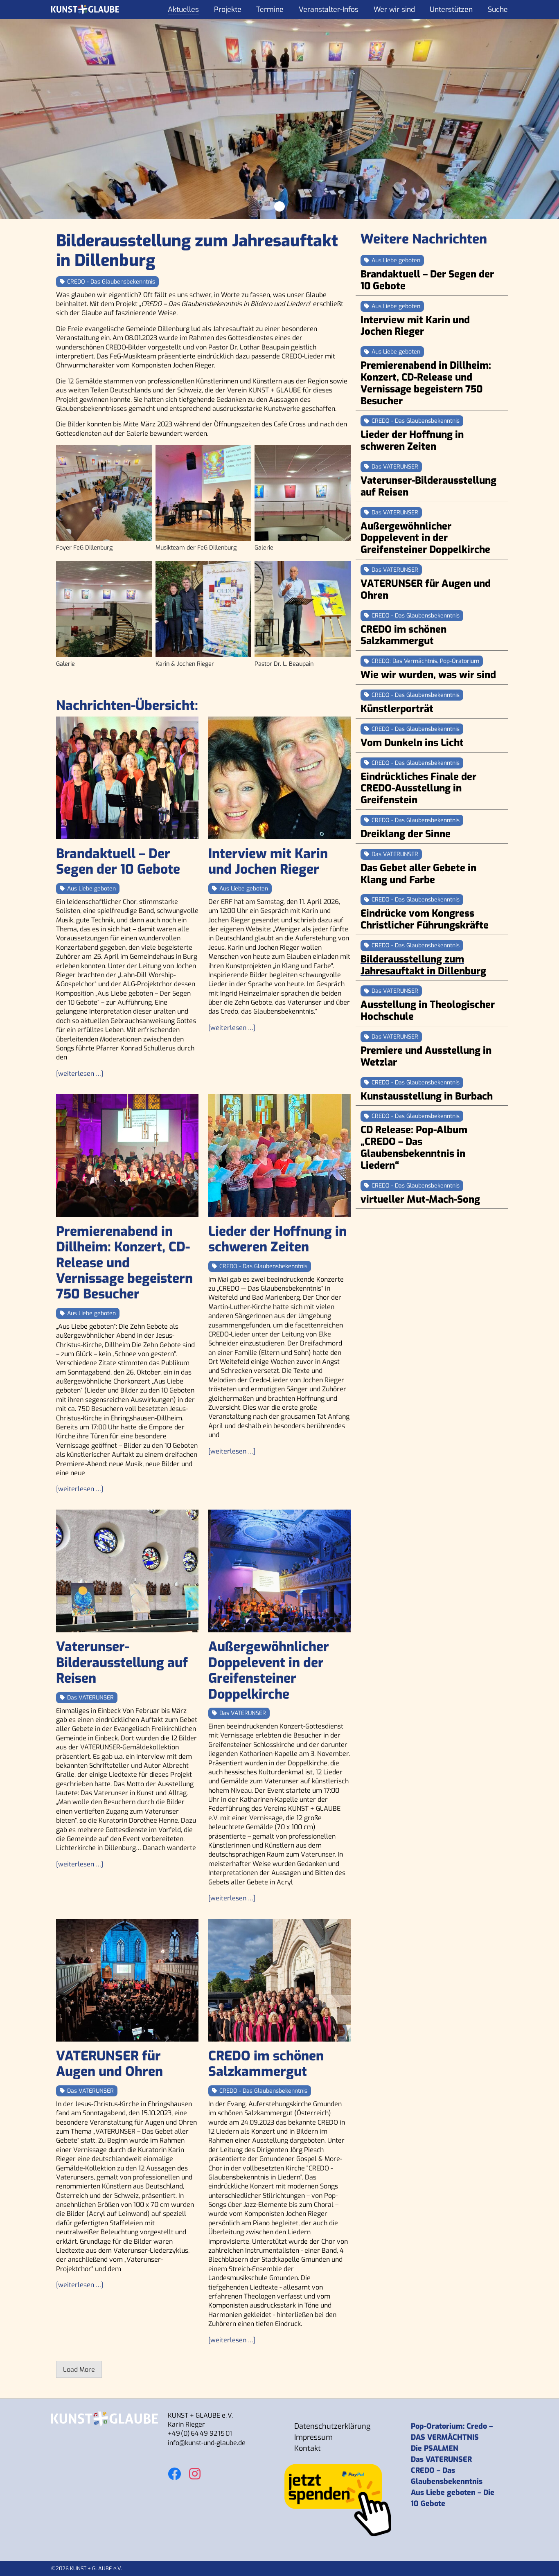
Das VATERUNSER (441, 2459)
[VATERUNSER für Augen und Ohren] (127, 1980)
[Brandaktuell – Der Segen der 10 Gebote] (127, 778)
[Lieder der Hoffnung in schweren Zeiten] (279, 1156)
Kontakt (308, 2448)
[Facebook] (174, 2469)
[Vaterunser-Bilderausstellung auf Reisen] (127, 1571)
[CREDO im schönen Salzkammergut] (279, 1980)
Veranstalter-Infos (329, 9)
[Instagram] (195, 2469)
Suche (498, 9)
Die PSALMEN (435, 2448)
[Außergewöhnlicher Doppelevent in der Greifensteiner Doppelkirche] (279, 1571)
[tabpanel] (279, 119)
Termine (270, 9)
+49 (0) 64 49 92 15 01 (200, 2433)
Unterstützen (451, 9)
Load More (79, 2370)
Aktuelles (183, 9)
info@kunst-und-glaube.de (207, 2443)
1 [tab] (279, 206)
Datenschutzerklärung (332, 2426)
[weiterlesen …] (80, 1074)
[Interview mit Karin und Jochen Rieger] (279, 778)
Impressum (313, 2437)
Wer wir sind (394, 9)
